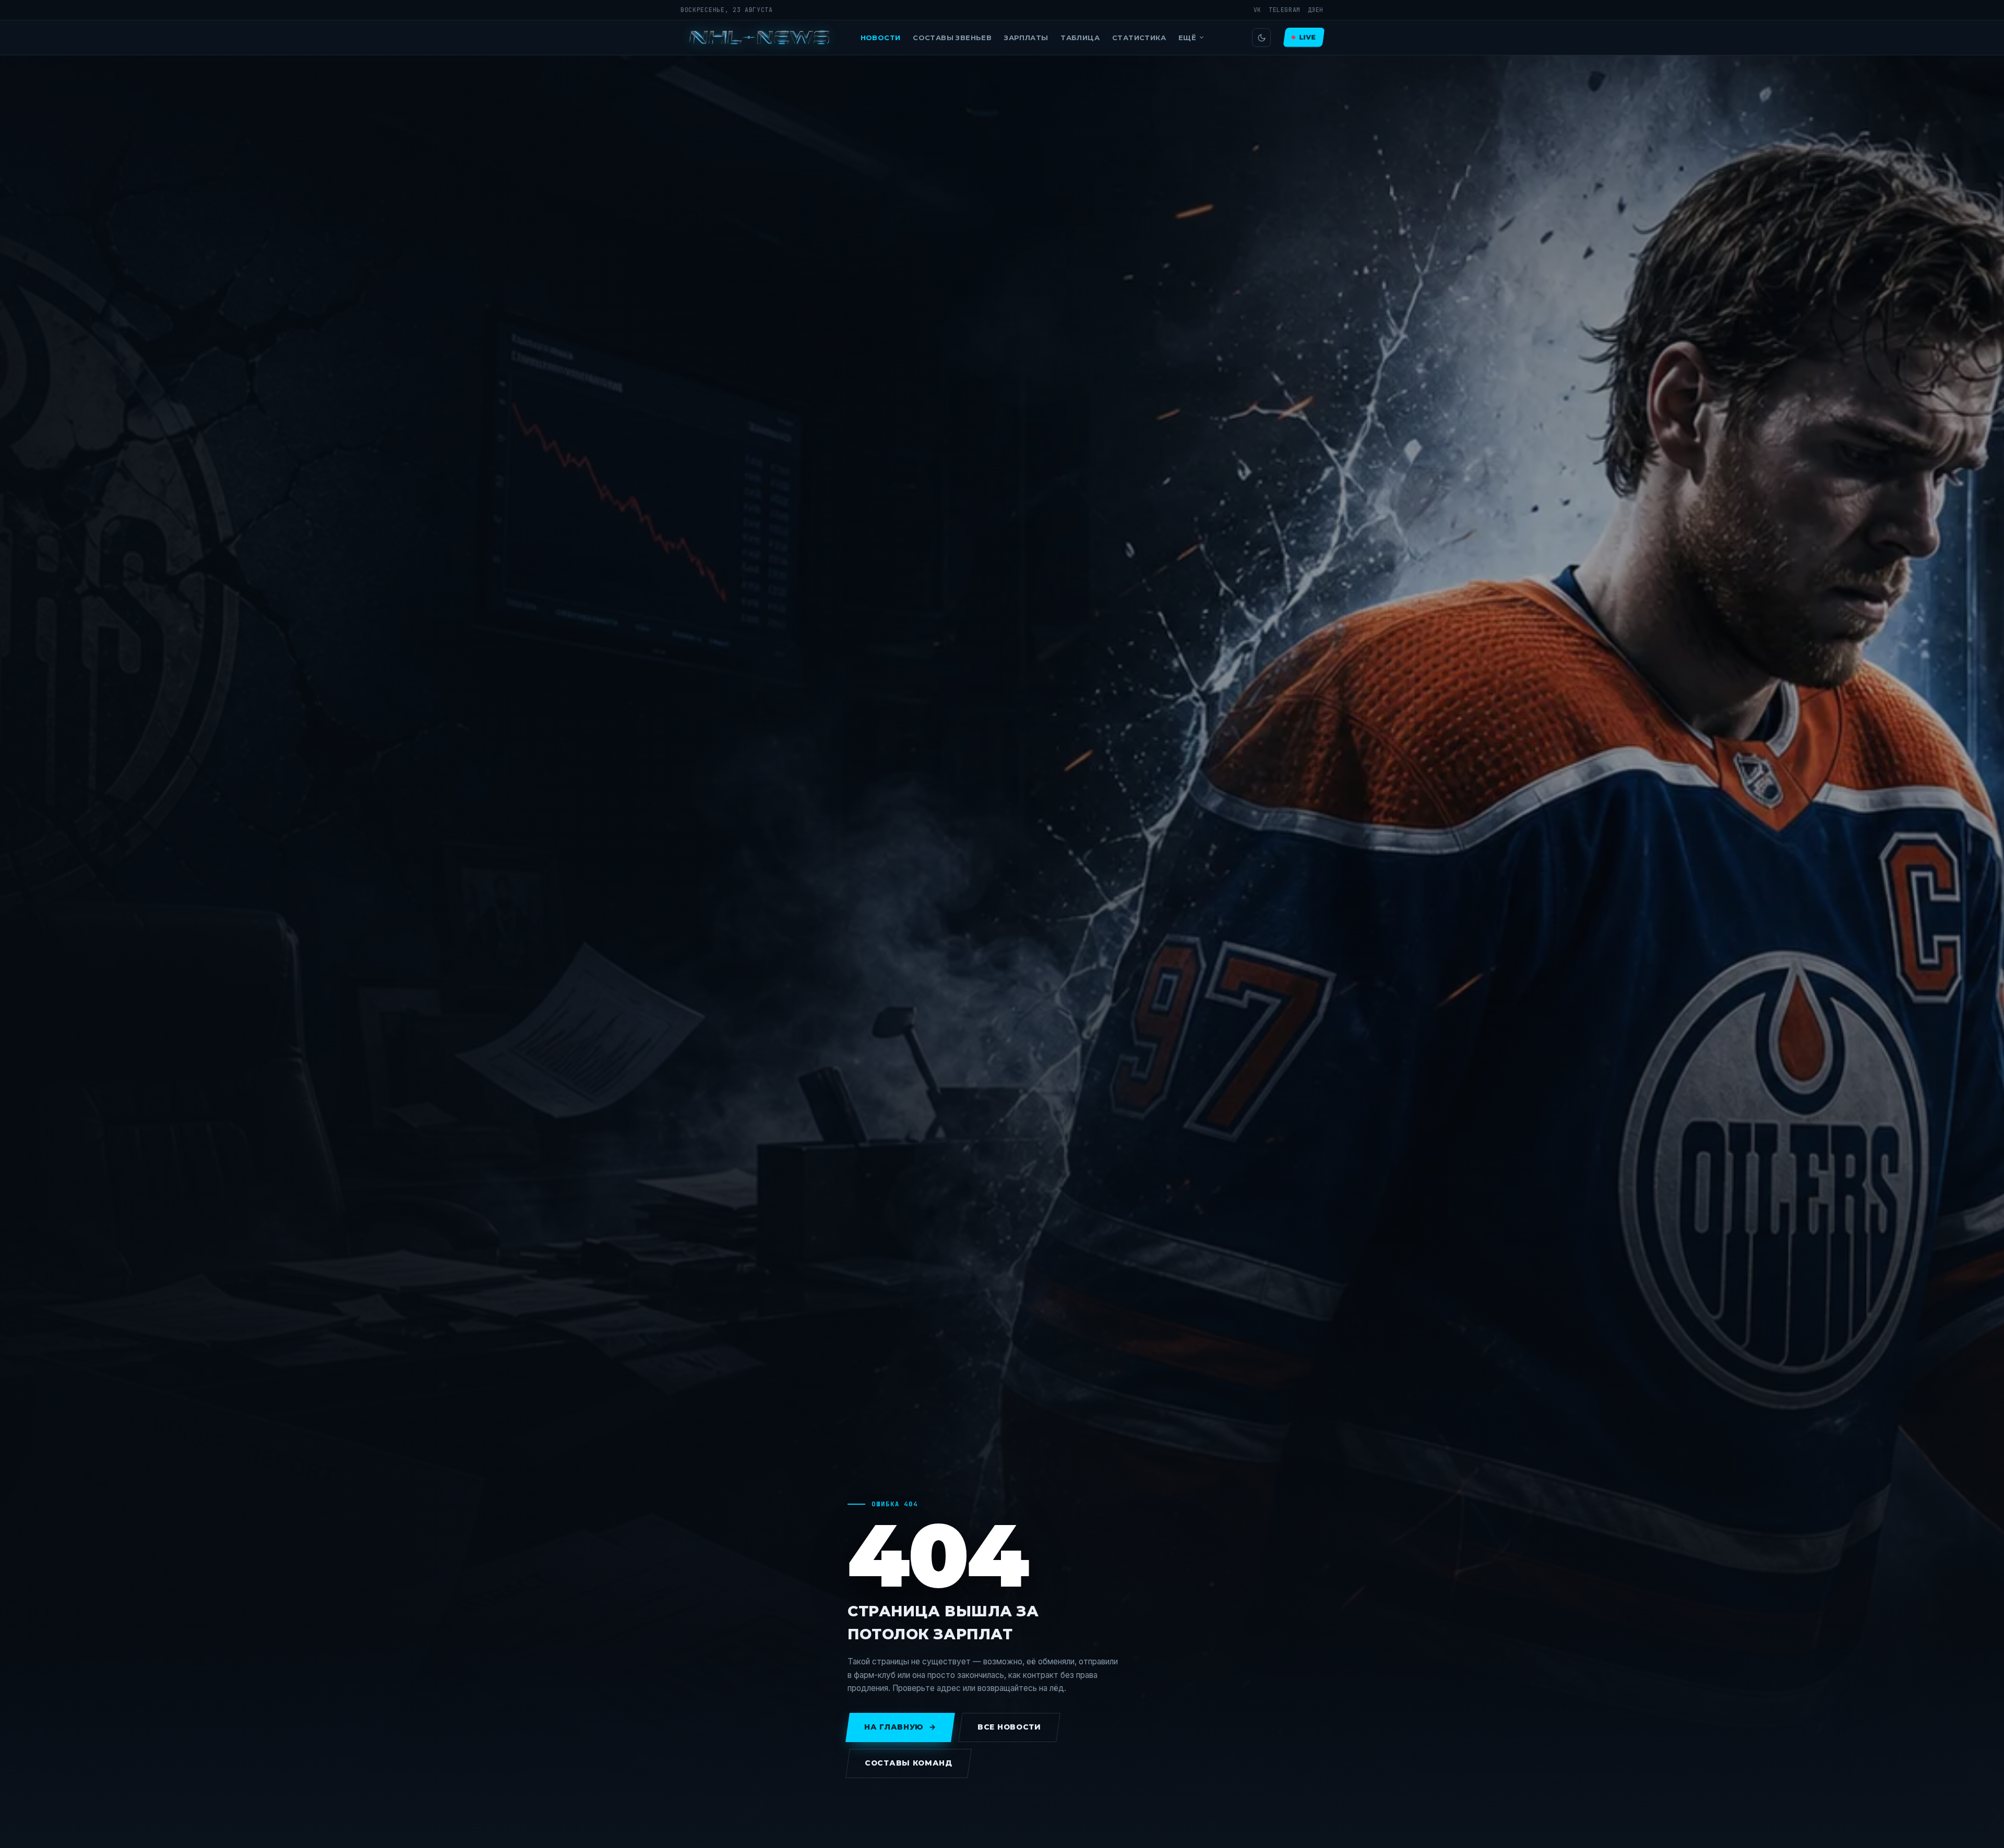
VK (1257, 10)
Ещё (1187, 38)
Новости (881, 38)
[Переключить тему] (1261, 38)
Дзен (1316, 10)
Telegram (1285, 10)
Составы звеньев (952, 38)
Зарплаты (1026, 38)
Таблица (1080, 38)
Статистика (1139, 38)
